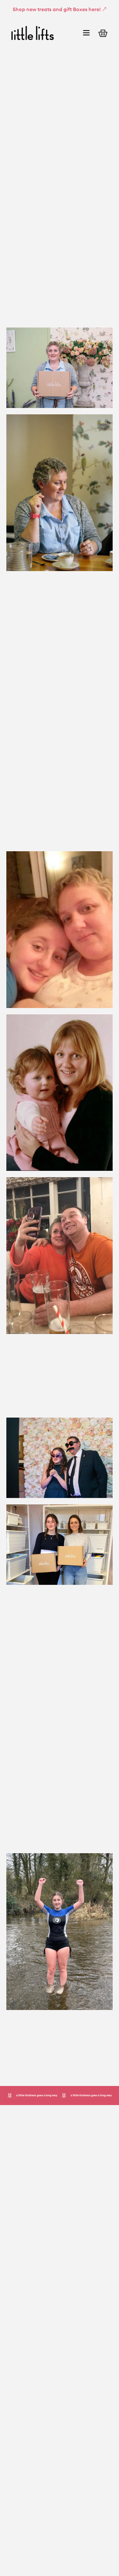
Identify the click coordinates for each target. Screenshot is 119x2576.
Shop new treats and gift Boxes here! (57, 9)
